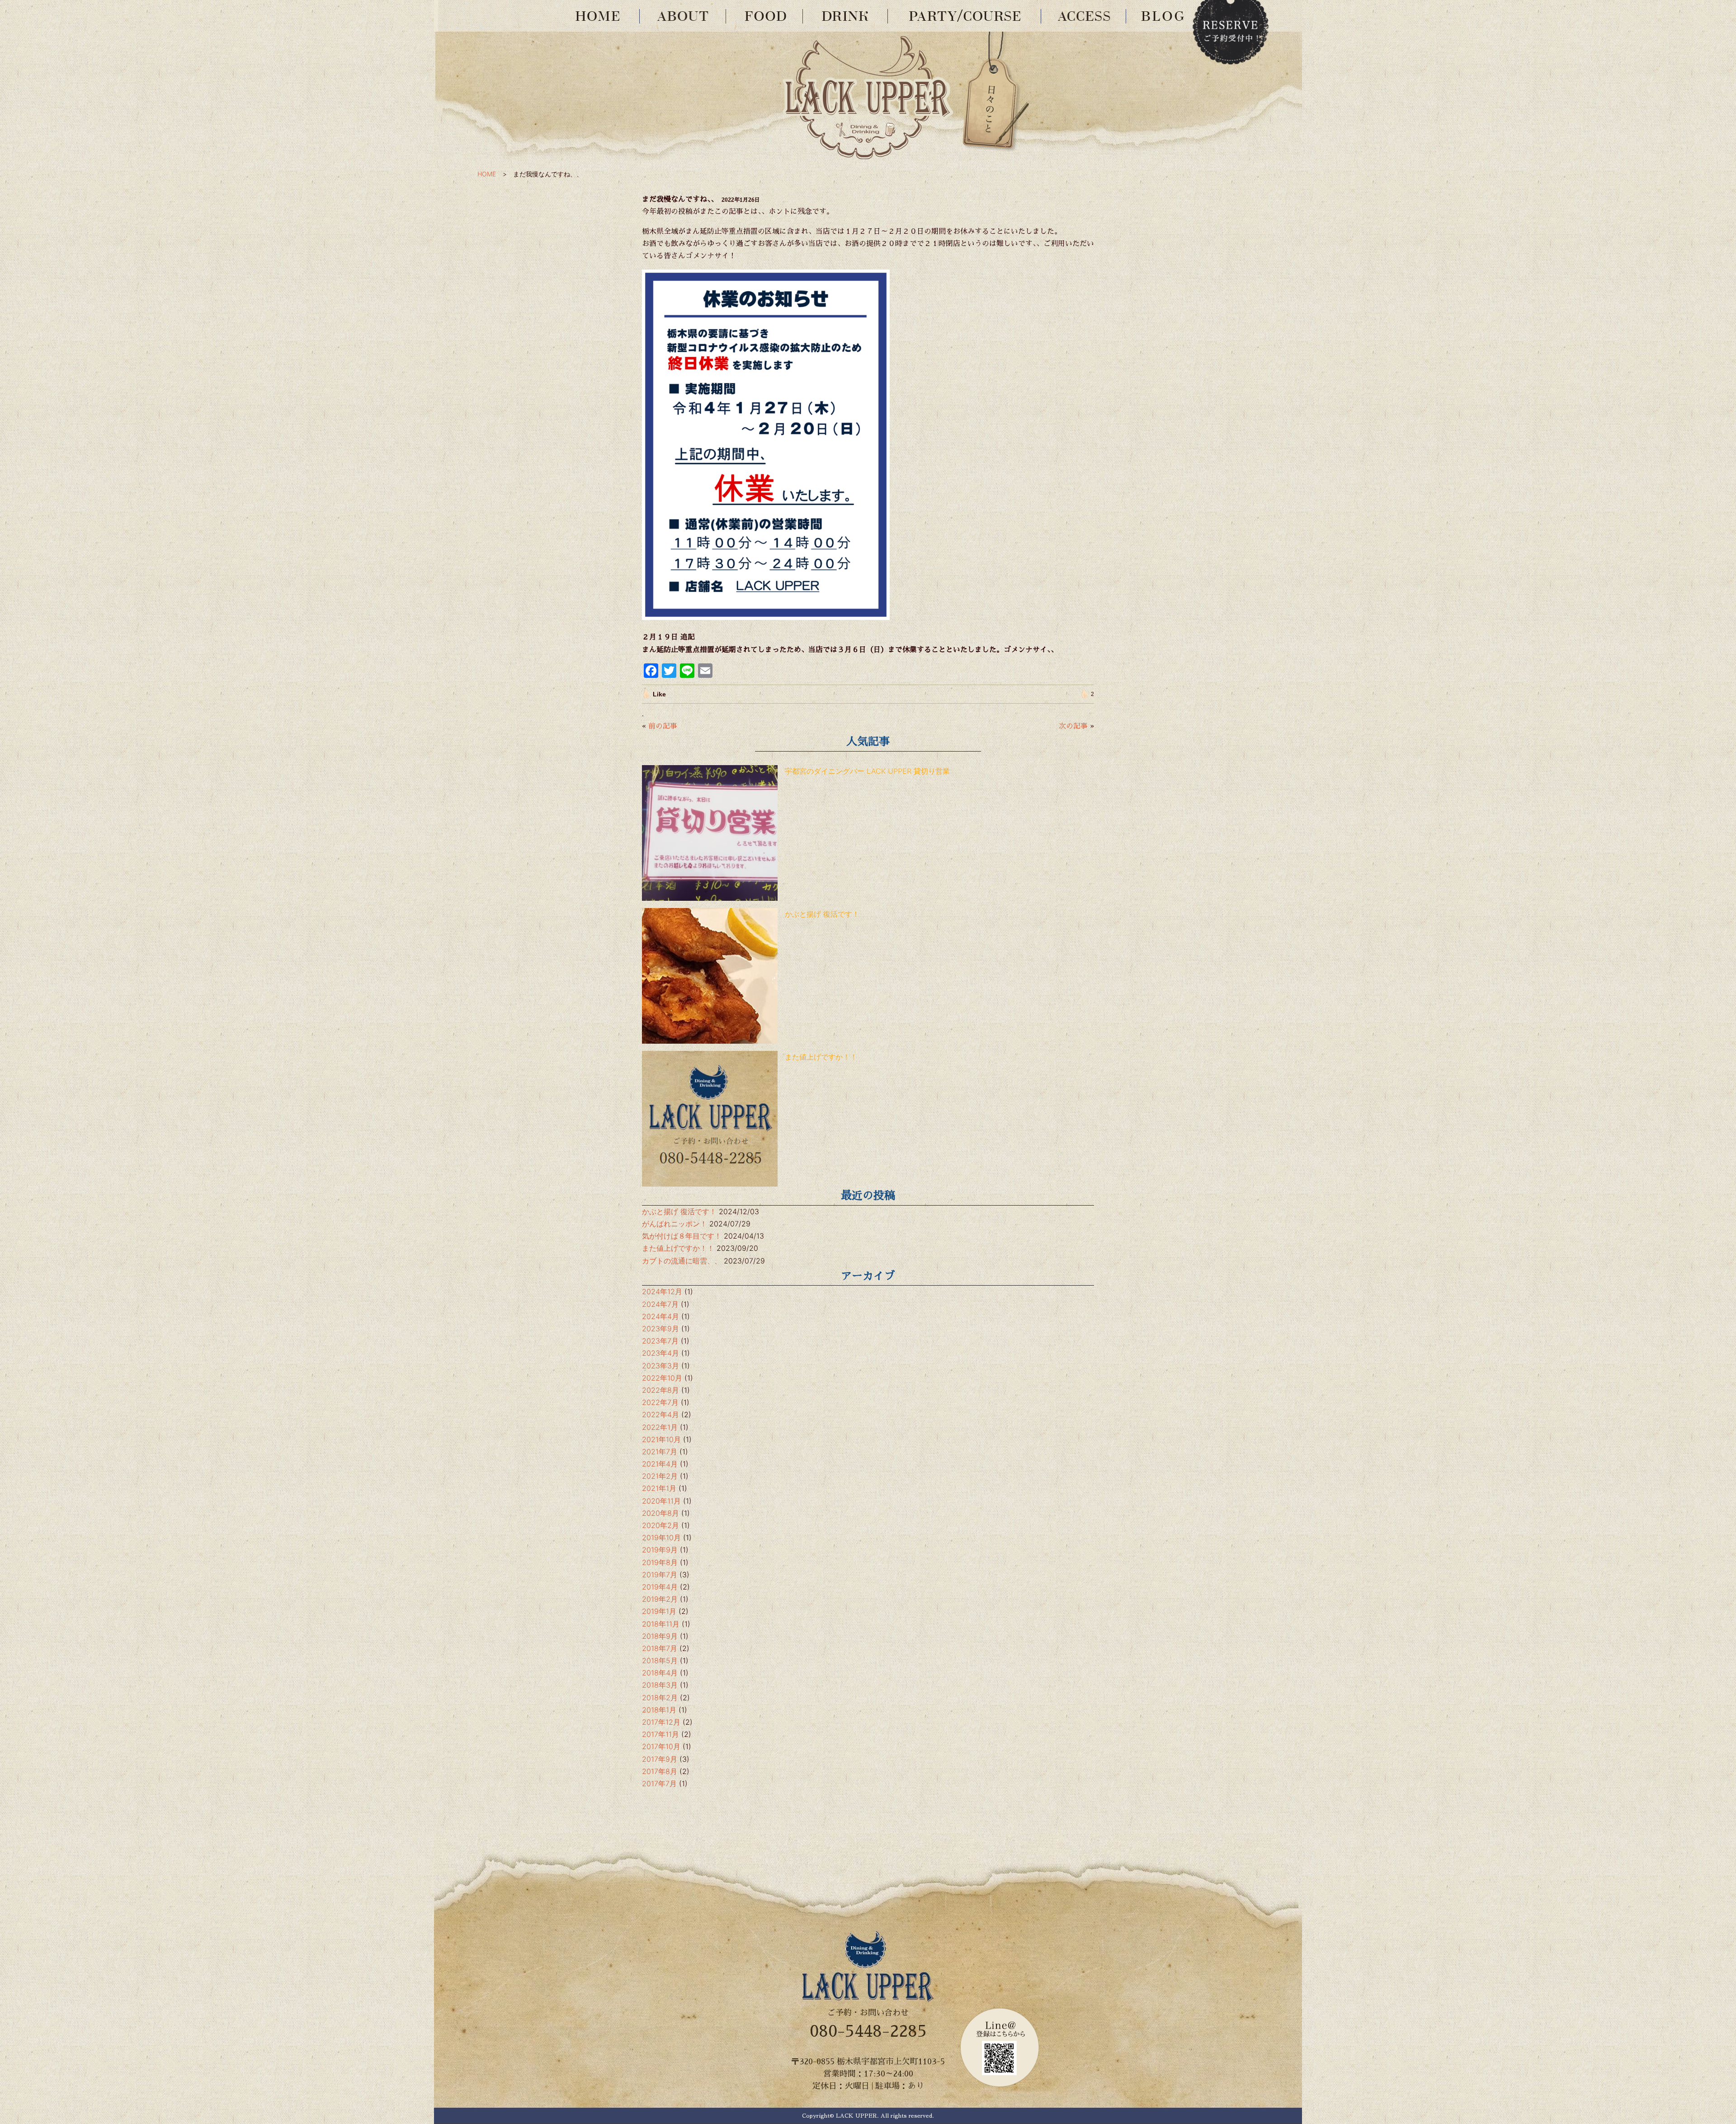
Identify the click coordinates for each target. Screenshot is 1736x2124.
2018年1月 (659, 1710)
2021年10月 (661, 1439)
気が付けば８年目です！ (682, 1236)
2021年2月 (660, 1476)
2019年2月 (660, 1599)
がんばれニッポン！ (675, 1224)
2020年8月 (660, 1513)
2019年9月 (660, 1550)
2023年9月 (660, 1329)
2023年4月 (660, 1353)
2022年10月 (662, 1378)
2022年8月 (660, 1390)
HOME (487, 174)
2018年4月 (660, 1673)
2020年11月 (661, 1501)
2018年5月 (660, 1660)
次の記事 (1073, 726)
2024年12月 (662, 1291)
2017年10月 (661, 1746)
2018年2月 (660, 1698)
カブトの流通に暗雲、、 (682, 1261)
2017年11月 (660, 1734)
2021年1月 (659, 1488)
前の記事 (663, 726)
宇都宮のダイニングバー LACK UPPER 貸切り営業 (867, 771)
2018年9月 (660, 1636)
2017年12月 (661, 1722)
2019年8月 (660, 1562)
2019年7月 (660, 1575)
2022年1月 (660, 1427)
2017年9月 (660, 1759)
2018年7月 (660, 1648)
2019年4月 (660, 1587)
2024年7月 (660, 1304)
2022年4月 (660, 1414)
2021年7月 (660, 1452)
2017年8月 (660, 1771)
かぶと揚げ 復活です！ (822, 914)
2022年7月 (660, 1402)
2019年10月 (661, 1537)
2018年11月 (661, 1624)
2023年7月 (660, 1341)
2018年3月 (660, 1685)
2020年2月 (660, 1525)
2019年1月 (659, 1611)
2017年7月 (659, 1783)
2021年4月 (660, 1464)
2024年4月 (660, 1316)
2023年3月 (660, 1366)
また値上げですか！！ (821, 1057)
